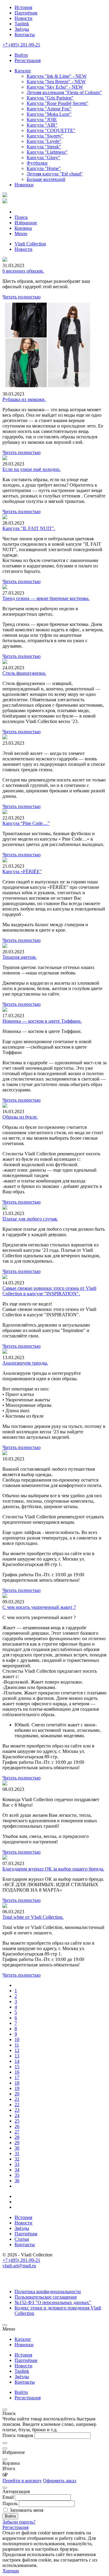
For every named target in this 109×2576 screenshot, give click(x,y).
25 (17, 2121)
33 (17, 2164)
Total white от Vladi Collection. (33, 1917)
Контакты (25, 35)
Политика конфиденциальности (48, 2292)
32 (17, 2159)
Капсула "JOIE (42, 120)
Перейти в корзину (22, 2481)
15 (17, 2067)
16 (17, 2072)
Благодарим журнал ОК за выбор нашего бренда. (53, 1869)
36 (17, 2181)
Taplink (22, 24)
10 (17, 2039)
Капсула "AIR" (42, 125)
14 (17, 2061)
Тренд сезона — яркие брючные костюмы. (46, 598)
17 (17, 2077)
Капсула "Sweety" (45, 136)
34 (17, 2170)
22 (17, 2105)
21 (17, 2099)
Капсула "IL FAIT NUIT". (29, 528)
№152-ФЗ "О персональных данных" (53, 2302)
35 (17, 2175)
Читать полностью (21, 297)
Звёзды (22, 29)
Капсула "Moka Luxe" (49, 114)
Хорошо (11, 2571)
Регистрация (28, 2398)
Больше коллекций (46, 179)
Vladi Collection (30, 244)
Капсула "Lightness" (47, 152)
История (23, 7)
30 (17, 2148)
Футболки (37, 163)
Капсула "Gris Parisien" (50, 98)
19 (17, 2088)
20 (17, 2094)
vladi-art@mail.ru (19, 2266)
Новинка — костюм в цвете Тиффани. (42, 1021)
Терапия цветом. (20, 957)
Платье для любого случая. (30, 1219)
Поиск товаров (18, 2435)
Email (8, 2497)
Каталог (23, 71)
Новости (23, 18)
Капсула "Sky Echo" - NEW (55, 87)
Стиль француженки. (24, 673)
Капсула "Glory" (43, 158)
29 (17, 2143)
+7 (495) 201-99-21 (21, 45)
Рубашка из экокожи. (24, 399)
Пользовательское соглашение (46, 2297)
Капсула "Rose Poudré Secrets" (58, 103)
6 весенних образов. (23, 271)
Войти (21, 2392)
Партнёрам (26, 13)
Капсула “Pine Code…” (26, 823)
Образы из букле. (20, 1117)
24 (17, 2115)
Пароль (10, 2503)
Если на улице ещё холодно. (31, 469)
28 (17, 2137)
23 (17, 2110)
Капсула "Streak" (44, 147)
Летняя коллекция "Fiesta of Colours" (64, 92)
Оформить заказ (59, 2481)
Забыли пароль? (19, 2522)
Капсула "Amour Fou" (49, 109)
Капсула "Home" (44, 168)
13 (17, 2056)
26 (17, 2126)
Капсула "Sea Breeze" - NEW (56, 82)
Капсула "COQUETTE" (51, 130)
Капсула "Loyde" (44, 141)
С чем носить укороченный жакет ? (39, 1607)
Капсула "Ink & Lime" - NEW (57, 76)
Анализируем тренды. (25, 1363)
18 (17, 2083)
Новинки (24, 185)
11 (17, 2045)
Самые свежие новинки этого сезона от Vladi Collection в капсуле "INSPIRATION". (49, 1291)
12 (17, 2050)
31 (17, 2153)
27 (17, 2132)
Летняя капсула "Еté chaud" (55, 174)
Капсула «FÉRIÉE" (22, 871)
